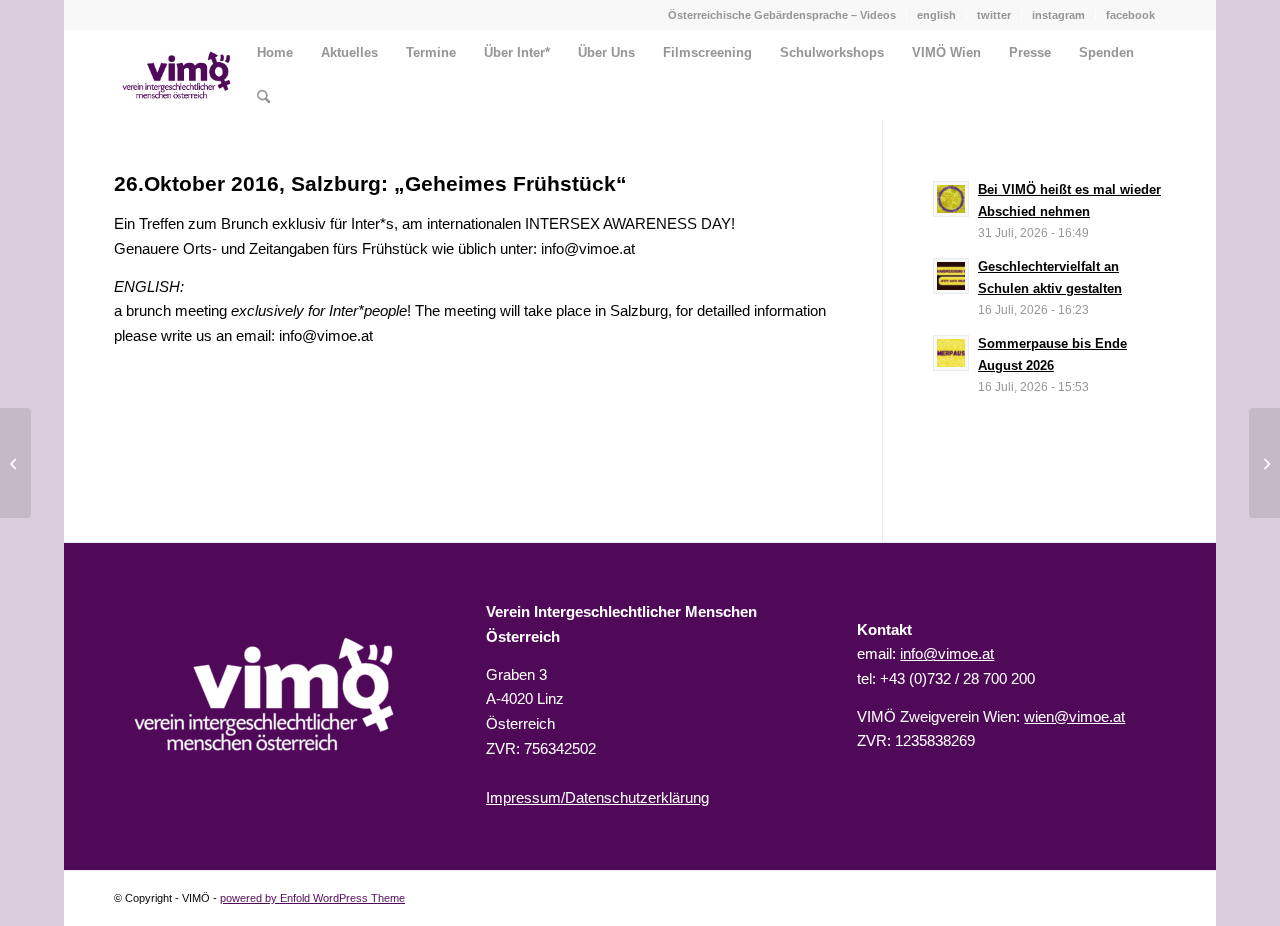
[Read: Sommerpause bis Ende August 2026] (951, 353)
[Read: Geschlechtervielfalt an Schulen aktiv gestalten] (951, 276)
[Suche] (263, 98)
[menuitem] (782, 15)
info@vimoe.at (947, 653)
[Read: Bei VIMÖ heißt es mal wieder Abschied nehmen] (951, 199)
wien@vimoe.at (1074, 716)
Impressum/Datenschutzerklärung (597, 797)
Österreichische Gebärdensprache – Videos (782, 15)
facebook (1130, 15)
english (936, 15)
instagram (1058, 15)
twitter (994, 15)
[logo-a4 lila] (176, 75)
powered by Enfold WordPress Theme (312, 898)
